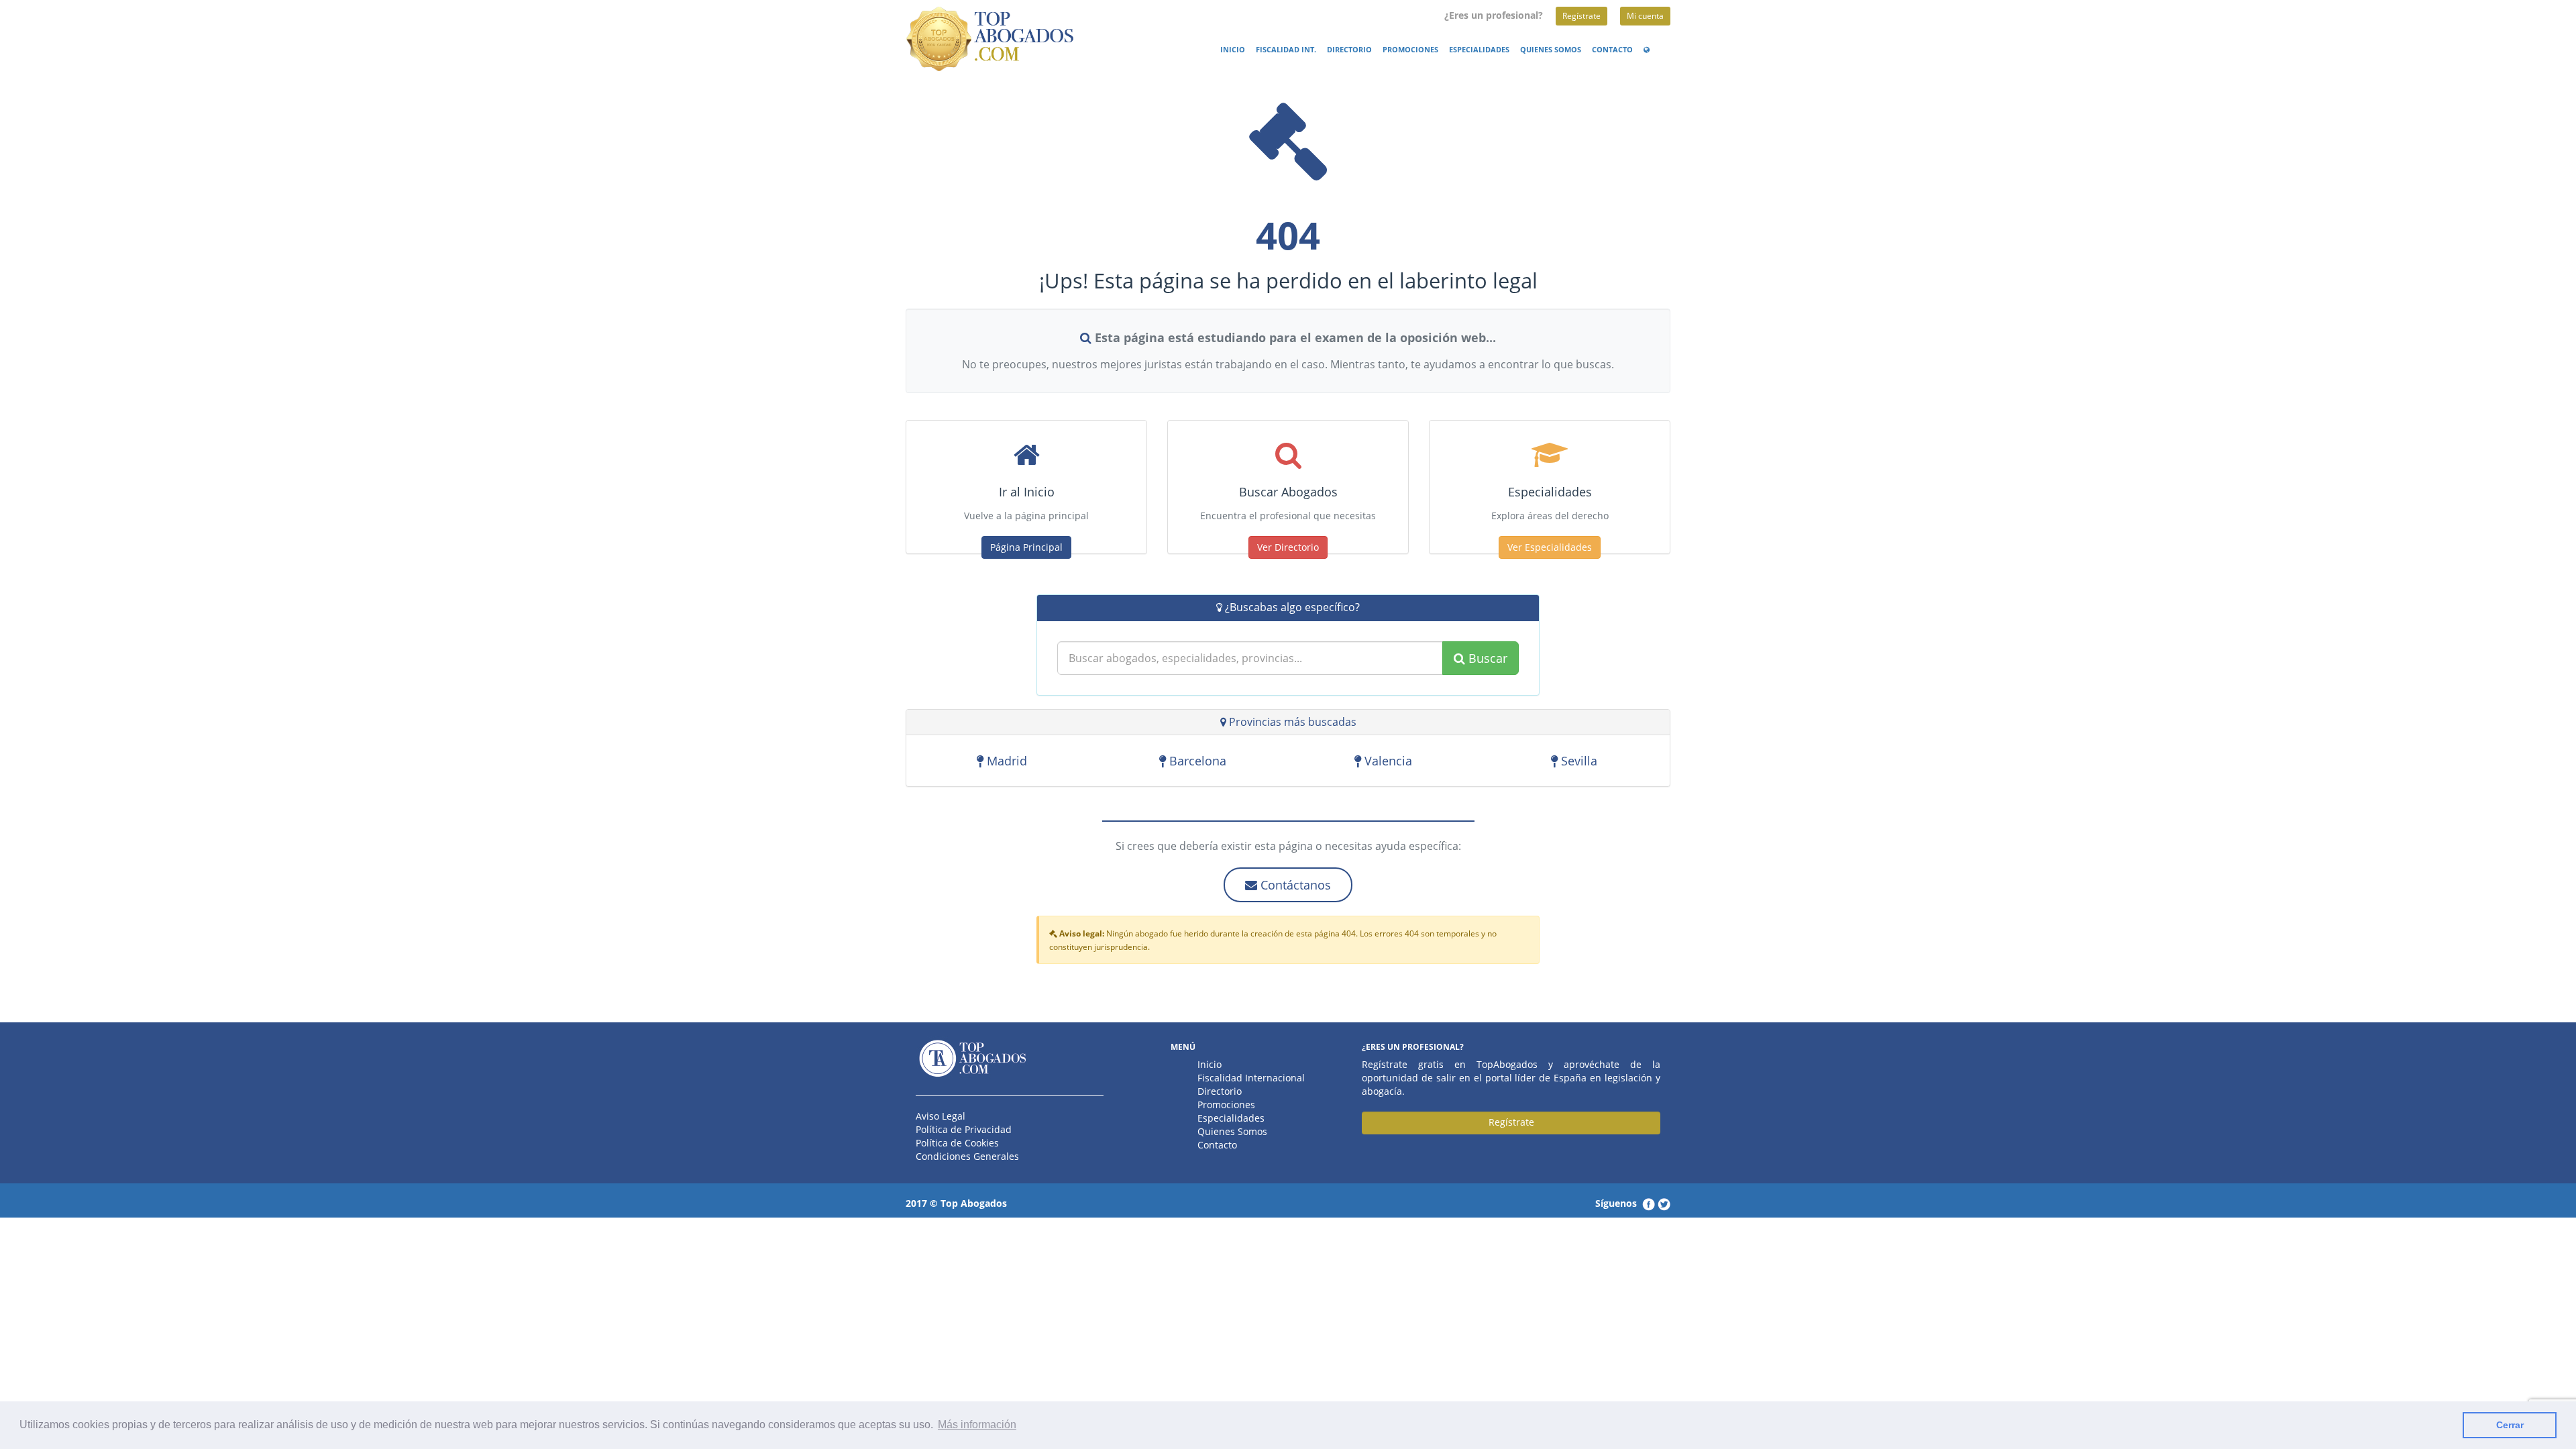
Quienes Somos (1551, 50)
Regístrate (1581, 16)
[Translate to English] (1649, 50)
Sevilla (1577, 761)
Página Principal (1026, 547)
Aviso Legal (941, 1116)
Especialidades (1479, 50)
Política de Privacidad (964, 1129)
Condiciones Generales (967, 1156)
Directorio (1349, 50)
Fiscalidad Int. (1286, 50)
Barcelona (1196, 761)
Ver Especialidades (1550, 547)
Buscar (1486, 658)
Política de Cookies (957, 1143)
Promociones (1410, 50)
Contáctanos (1294, 885)
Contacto (1612, 50)
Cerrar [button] (2510, 1425)
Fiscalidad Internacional (1251, 1078)
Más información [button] (977, 1425)
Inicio (1233, 50)
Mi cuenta (1645, 16)
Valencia (1387, 761)
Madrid (1005, 761)
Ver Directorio (1288, 547)
